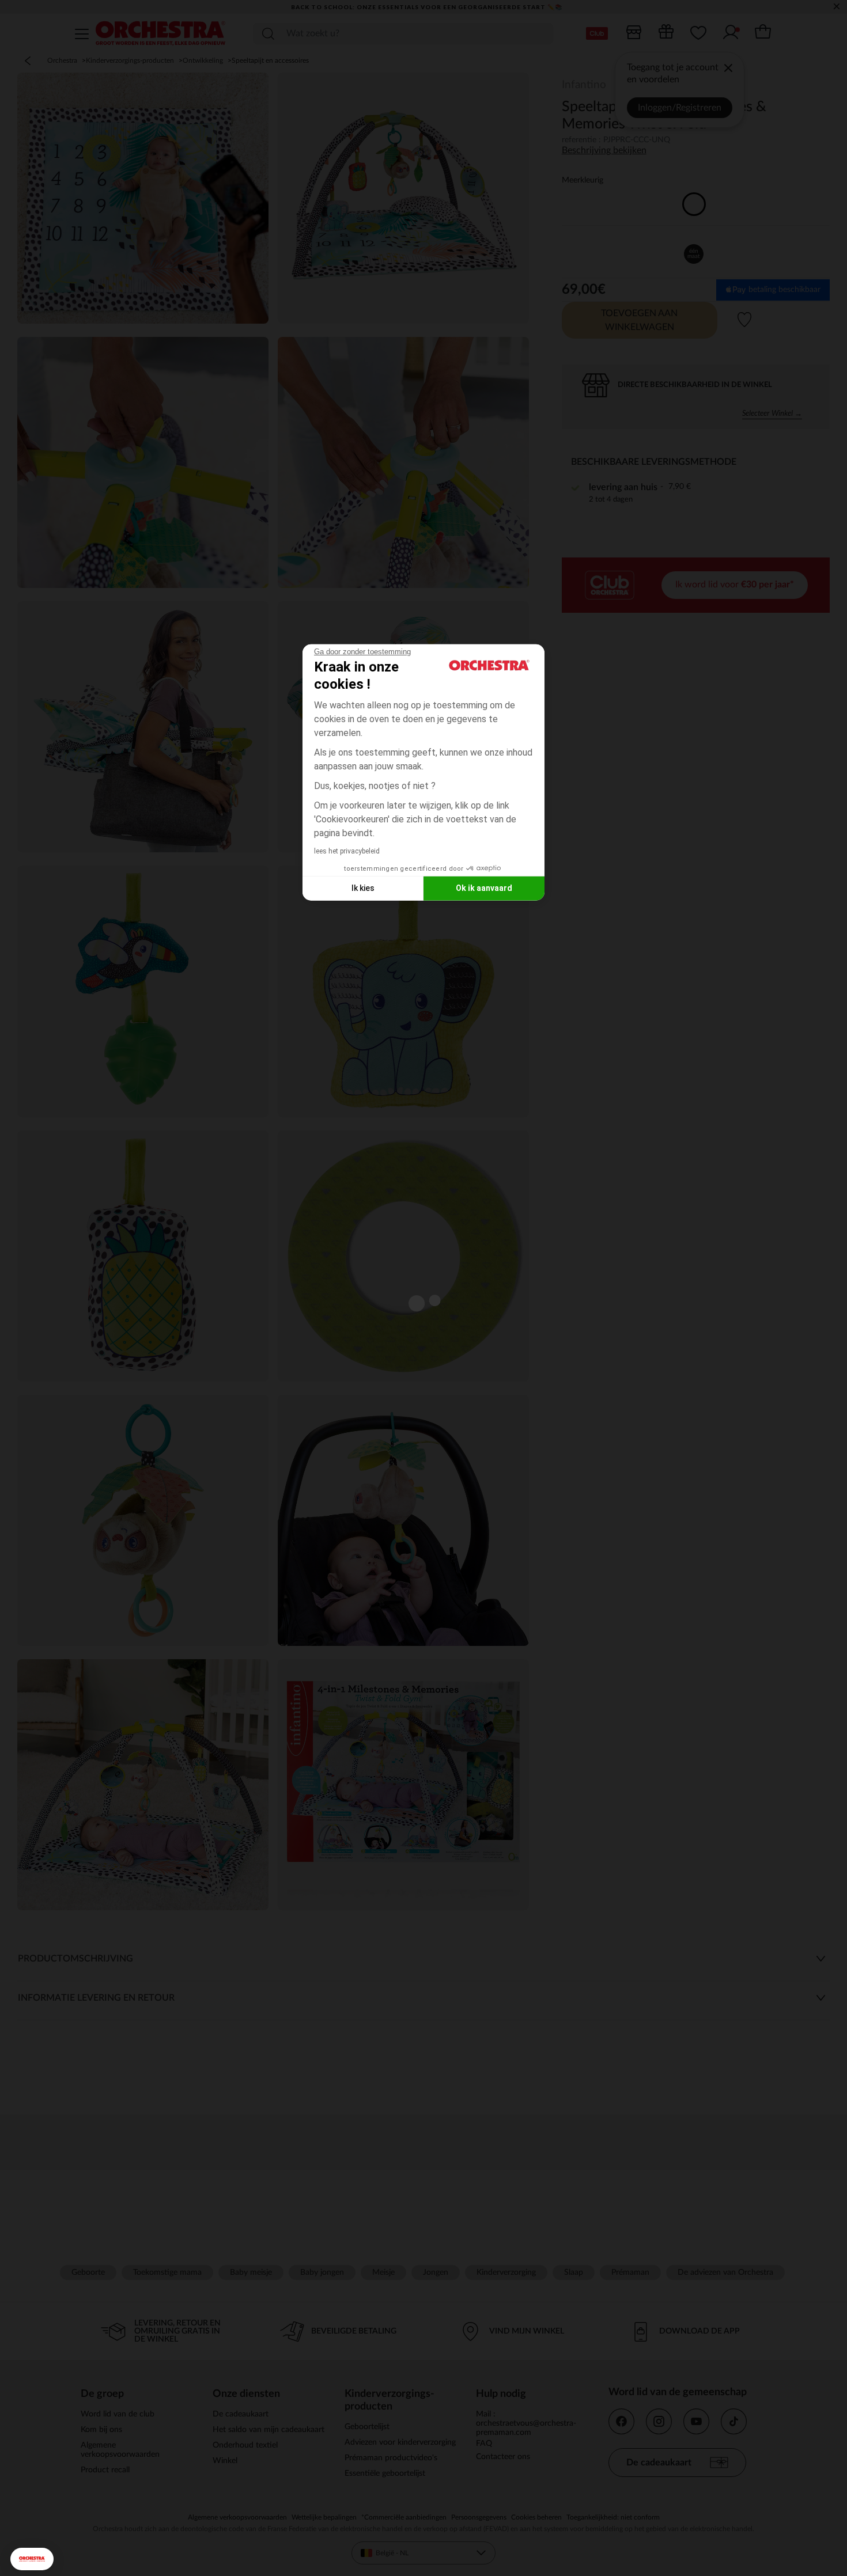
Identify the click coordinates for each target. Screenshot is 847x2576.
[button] (32, 2559)
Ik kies (363, 888)
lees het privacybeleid (347, 851)
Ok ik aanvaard (484, 888)
